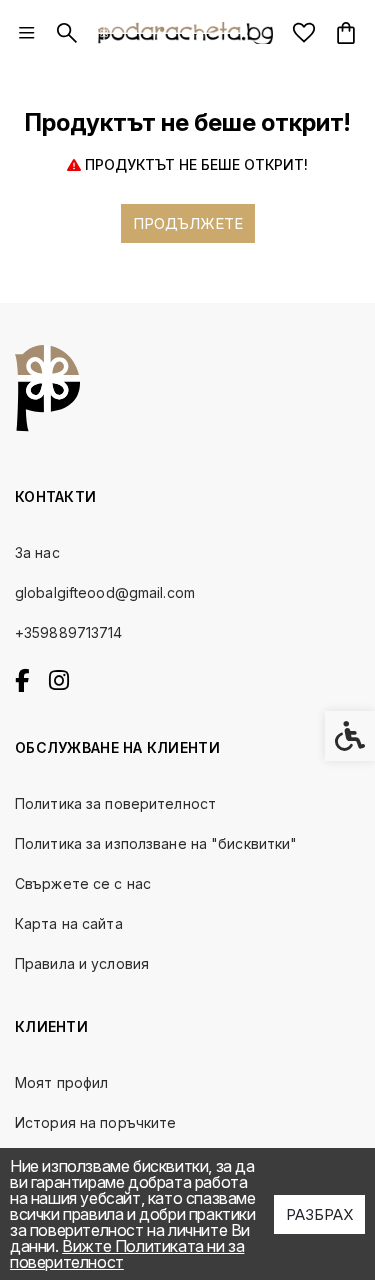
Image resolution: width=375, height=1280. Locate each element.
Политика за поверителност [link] (115, 803)
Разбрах (319, 1214)
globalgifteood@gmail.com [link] (105, 592)
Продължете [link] (188, 223)
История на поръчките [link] (95, 1122)
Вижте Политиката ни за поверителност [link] (127, 1254)
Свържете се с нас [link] (83, 883)
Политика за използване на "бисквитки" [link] (156, 843)
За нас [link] (37, 552)
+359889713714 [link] (69, 632)
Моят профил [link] (61, 1082)
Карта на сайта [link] (69, 923)
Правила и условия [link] (82, 963)
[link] (27, 33)
